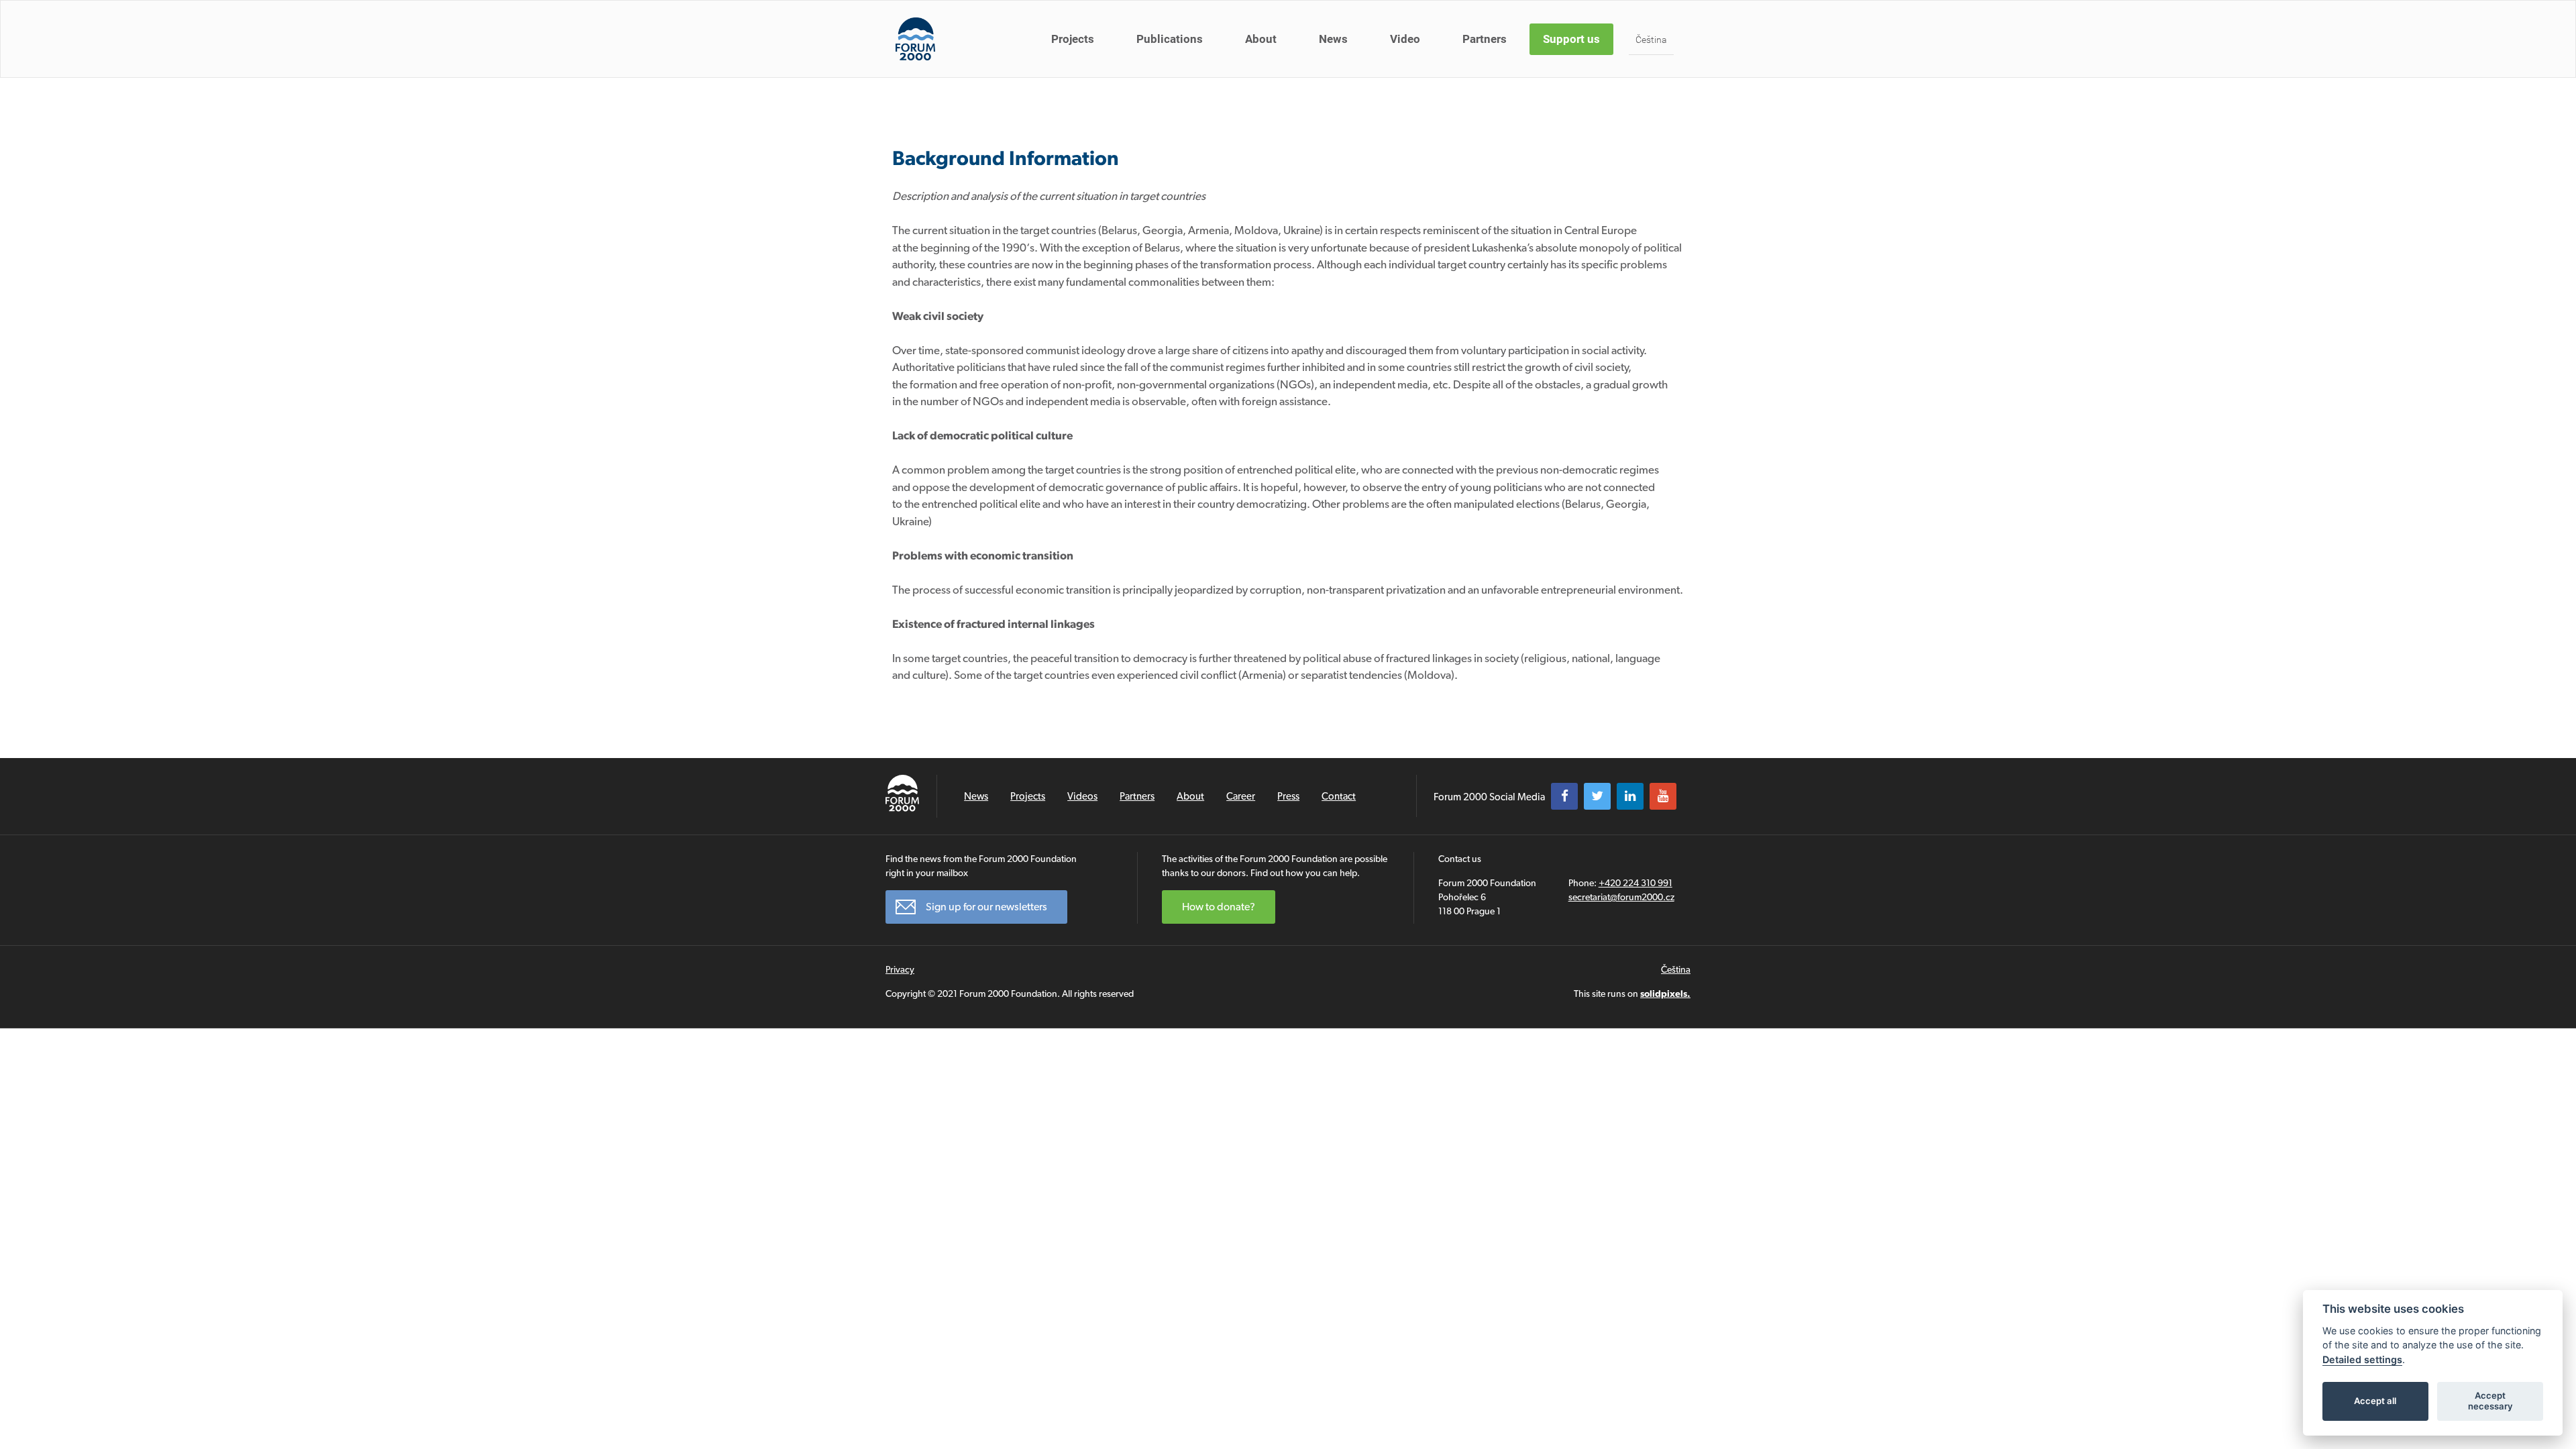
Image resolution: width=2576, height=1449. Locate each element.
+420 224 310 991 (1635, 883)
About (1261, 39)
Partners (1485, 39)
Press (1288, 796)
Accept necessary (2490, 1401)
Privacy (900, 969)
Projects (1073, 39)
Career (1241, 796)
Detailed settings (2362, 1359)
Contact (1339, 796)
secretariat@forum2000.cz (1621, 897)
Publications (1170, 39)
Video (1405, 39)
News (1333, 39)
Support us (1571, 39)
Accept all (2375, 1401)
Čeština (1651, 40)
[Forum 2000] (915, 39)
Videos (1082, 796)
